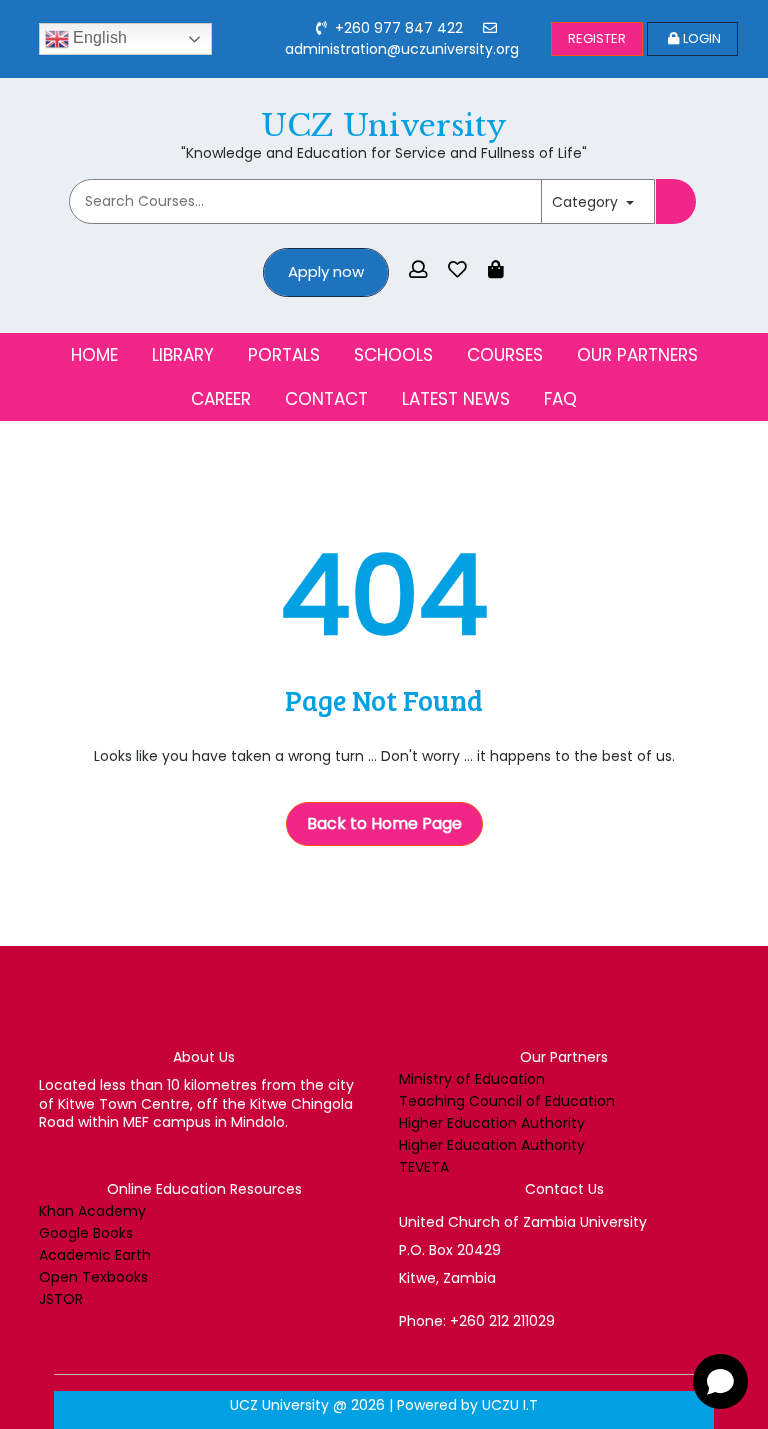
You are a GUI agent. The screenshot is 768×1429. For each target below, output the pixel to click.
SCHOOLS (393, 355)
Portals (284, 355)
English (98, 37)
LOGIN (702, 38)
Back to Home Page (384, 823)
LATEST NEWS (456, 399)
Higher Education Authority (492, 1123)
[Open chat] (720, 1381)
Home (94, 355)
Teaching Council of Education (507, 1101)
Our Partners (637, 355)
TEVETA (424, 1167)
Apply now (326, 271)
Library (183, 355)
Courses (505, 355)
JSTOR (61, 1299)
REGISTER (597, 38)
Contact (326, 399)
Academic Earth (95, 1255)
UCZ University (384, 125)
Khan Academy (92, 1211)
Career (221, 399)
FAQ (560, 399)
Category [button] (587, 202)
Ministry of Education (472, 1079)
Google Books (86, 1233)
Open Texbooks (93, 1277)
